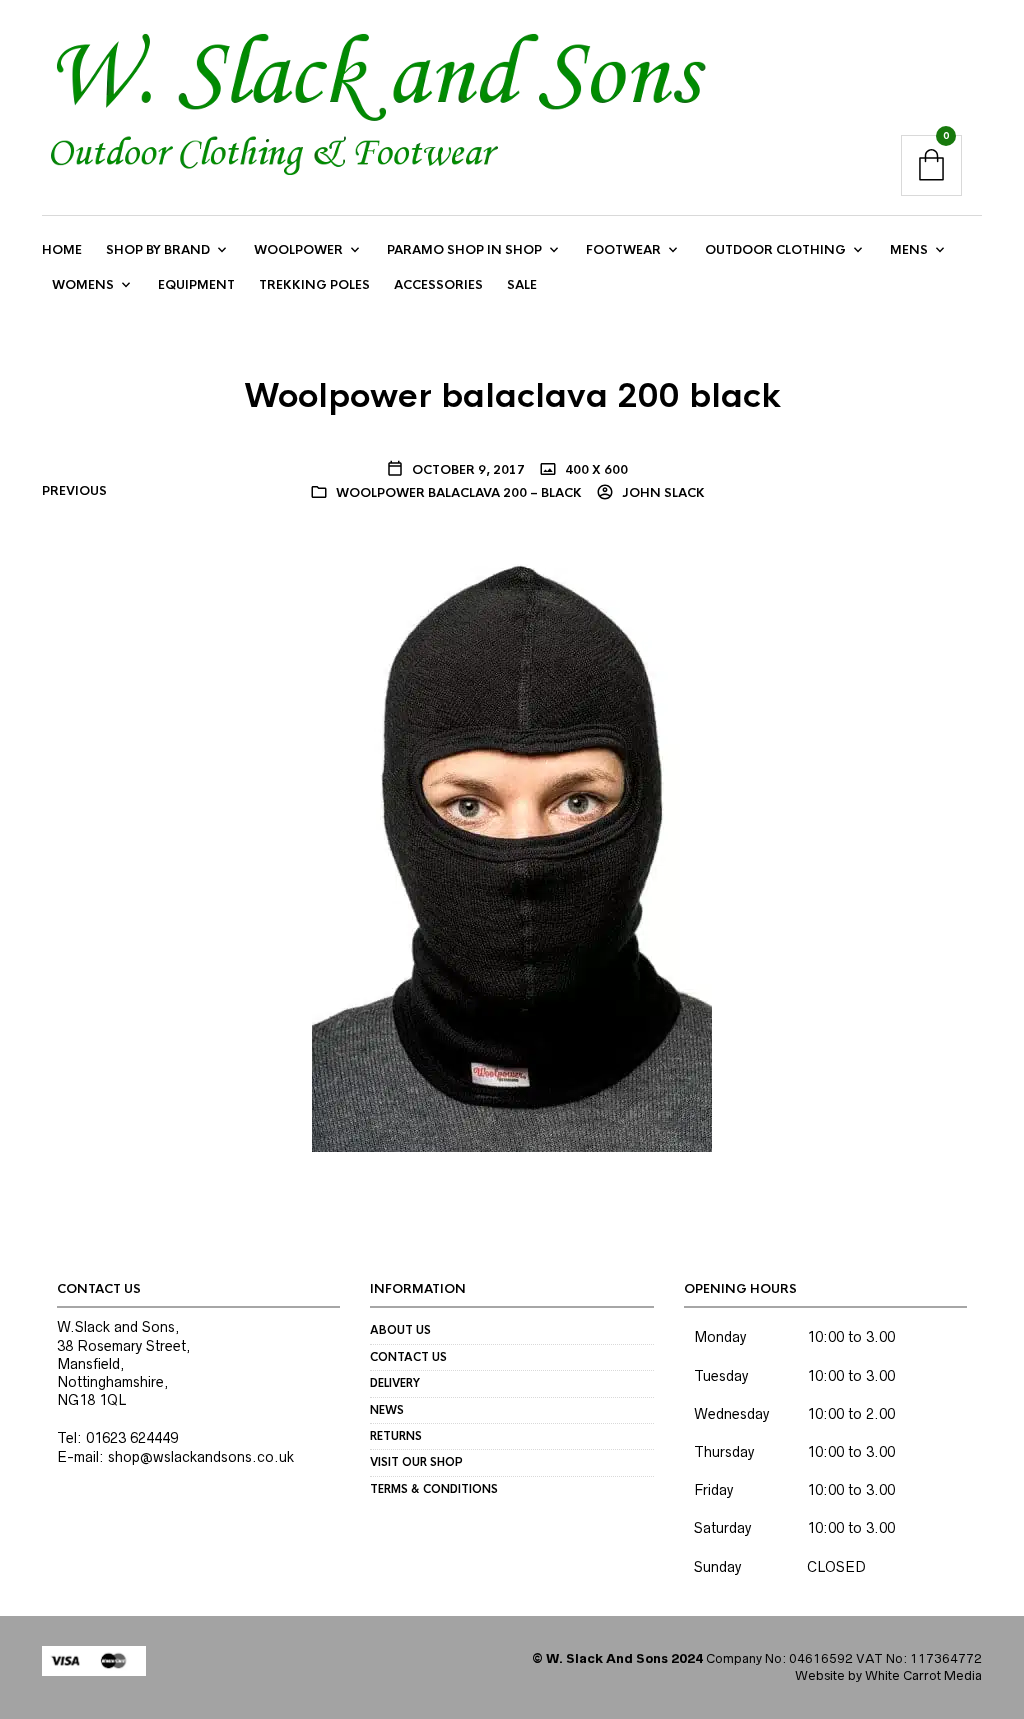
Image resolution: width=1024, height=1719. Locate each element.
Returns (396, 1436)
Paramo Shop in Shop (464, 250)
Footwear (623, 250)
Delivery (395, 1383)
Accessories (438, 285)
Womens (83, 285)
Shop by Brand (158, 250)
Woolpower (298, 250)
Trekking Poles (314, 285)
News (387, 1410)
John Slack (662, 493)
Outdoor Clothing (775, 250)
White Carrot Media (923, 1675)
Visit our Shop (416, 1462)
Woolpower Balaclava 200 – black (459, 493)
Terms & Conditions (434, 1489)
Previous (74, 491)
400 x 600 (595, 470)
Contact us (408, 1357)
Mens (909, 250)
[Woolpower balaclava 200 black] (512, 851)
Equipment (196, 285)
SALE (522, 285)
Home (62, 250)
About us (400, 1330)
